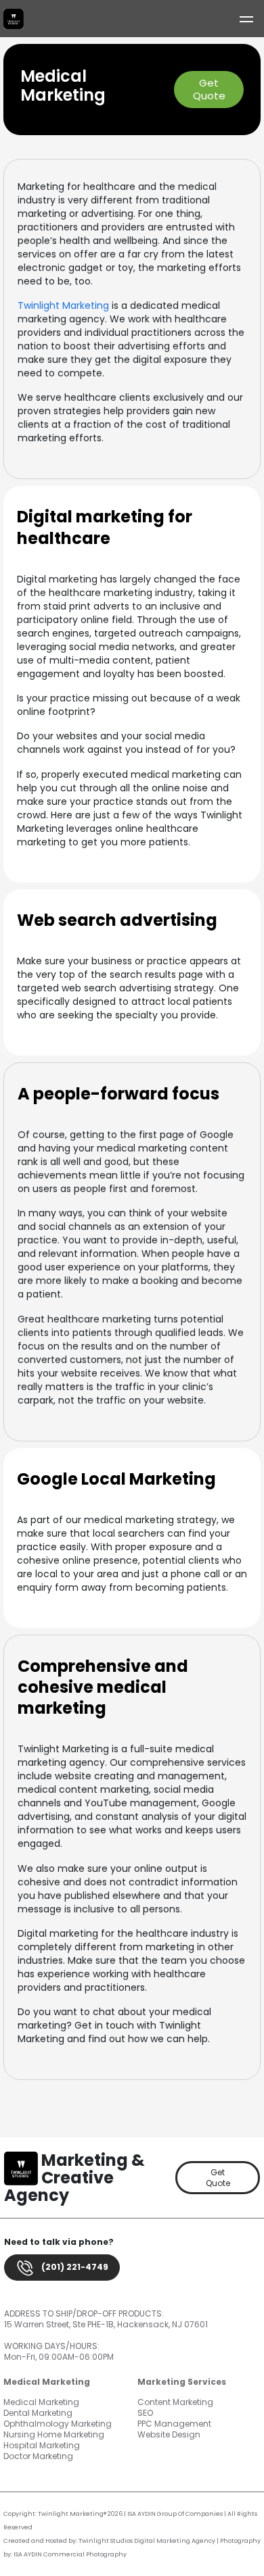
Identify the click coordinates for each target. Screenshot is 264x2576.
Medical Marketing (41, 2402)
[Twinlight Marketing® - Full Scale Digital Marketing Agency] (14, 19)
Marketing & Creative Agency (74, 2178)
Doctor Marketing (38, 2456)
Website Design (169, 2434)
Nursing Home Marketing (54, 2434)
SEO (145, 2413)
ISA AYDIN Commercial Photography (70, 2554)
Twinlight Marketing (63, 305)
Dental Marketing (38, 2413)
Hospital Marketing (42, 2445)
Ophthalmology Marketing (58, 2424)
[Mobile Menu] (245, 19)
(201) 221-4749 (74, 2267)
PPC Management (174, 2424)
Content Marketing (175, 2402)
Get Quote (209, 90)
